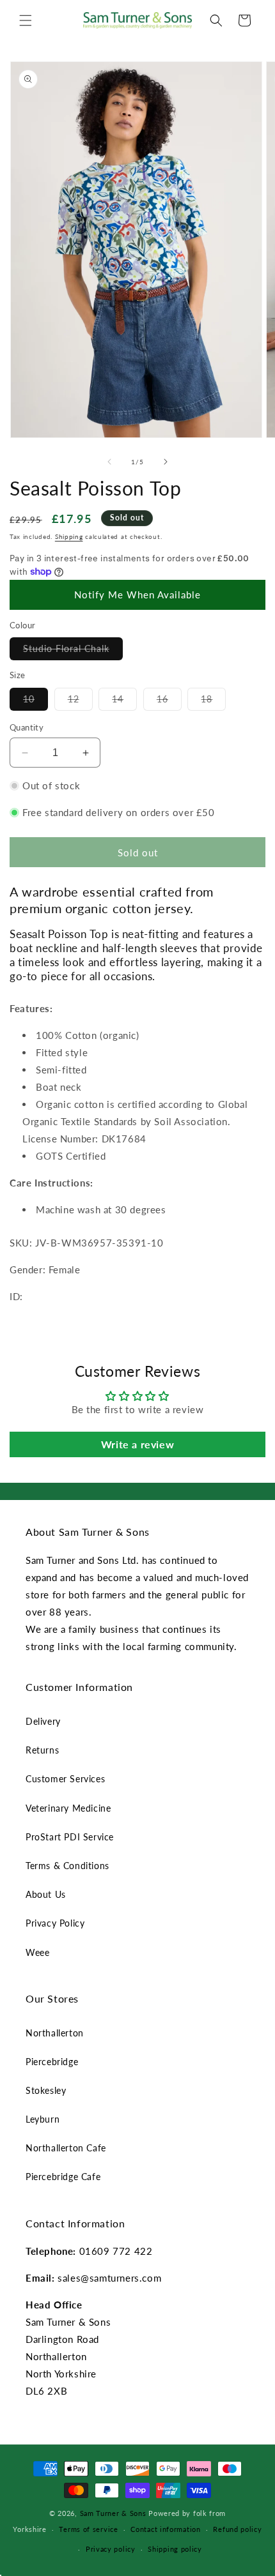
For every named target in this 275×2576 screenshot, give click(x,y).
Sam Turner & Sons (113, 2513)
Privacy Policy (55, 1923)
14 (124, 702)
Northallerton (55, 2033)
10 (35, 702)
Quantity (27, 727)
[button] (26, 20)
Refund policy (237, 2529)
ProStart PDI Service (70, 1837)
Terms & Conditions (67, 1866)
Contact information (165, 2529)
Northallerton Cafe (66, 2148)
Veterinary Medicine (68, 1808)
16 (169, 702)
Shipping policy (175, 2549)
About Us (46, 1894)
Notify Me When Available (137, 595)
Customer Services (65, 1779)
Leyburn (43, 2119)
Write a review (137, 1444)
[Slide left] (109, 462)
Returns (42, 1750)
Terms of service (88, 2529)
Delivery (43, 1721)
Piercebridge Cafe (63, 2177)
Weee (37, 1952)
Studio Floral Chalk (73, 651)
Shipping (69, 536)
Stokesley (46, 2090)
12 (80, 702)
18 (213, 702)
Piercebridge (52, 2062)
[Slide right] (166, 462)
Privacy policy (111, 2549)
